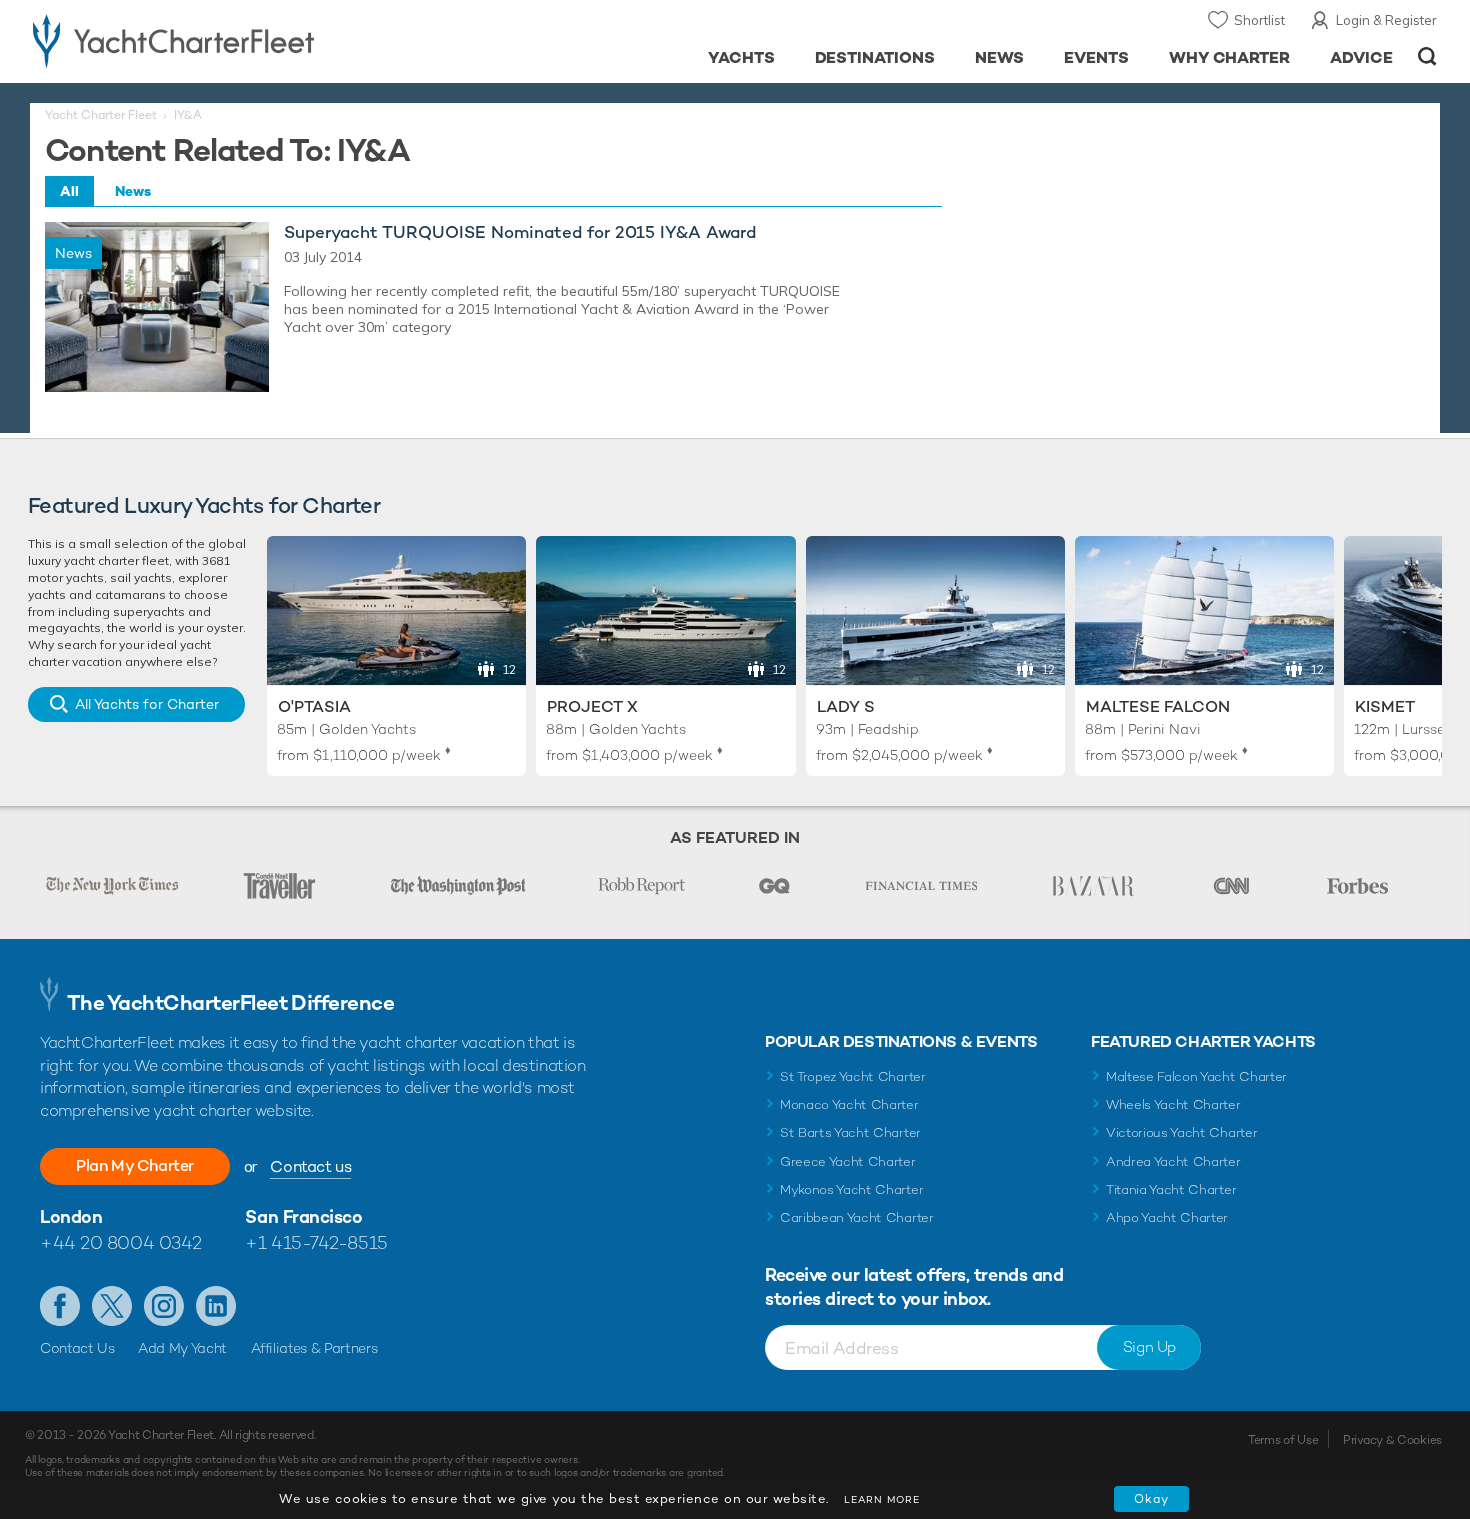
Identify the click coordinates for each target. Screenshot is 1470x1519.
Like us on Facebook (60, 1306)
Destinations (875, 57)
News (999, 57)
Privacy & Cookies (1392, 1440)
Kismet (1385, 706)
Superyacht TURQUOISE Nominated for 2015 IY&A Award (520, 232)
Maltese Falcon (1158, 706)
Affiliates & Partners (314, 1348)
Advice (1361, 57)
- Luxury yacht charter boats (236, 40)
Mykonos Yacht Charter (851, 1189)
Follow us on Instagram (164, 1306)
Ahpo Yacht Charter (1167, 1217)
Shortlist (1259, 20)
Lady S (846, 706)
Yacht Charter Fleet (101, 115)
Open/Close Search (1427, 56)
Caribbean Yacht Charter (857, 1217)
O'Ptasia (314, 706)
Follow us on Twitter (112, 1306)
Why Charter (1230, 57)
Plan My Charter (135, 1165)
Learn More (882, 1499)
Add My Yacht (182, 1348)
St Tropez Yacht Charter (853, 1076)
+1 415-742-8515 (316, 1242)
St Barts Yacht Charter (850, 1132)
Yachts (741, 57)
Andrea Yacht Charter (1173, 1161)
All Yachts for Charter (147, 704)
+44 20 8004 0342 (121, 1242)
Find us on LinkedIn (216, 1306)
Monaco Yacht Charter (849, 1104)
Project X (592, 706)
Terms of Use (1283, 1440)
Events (1096, 57)
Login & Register (1386, 20)
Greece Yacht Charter (848, 1161)
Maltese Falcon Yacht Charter (1196, 1076)
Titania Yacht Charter (1171, 1189)
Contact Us (77, 1348)
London (71, 1216)
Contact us (310, 1166)
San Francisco (303, 1216)
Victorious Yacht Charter (1181, 1132)
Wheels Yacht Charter (1173, 1104)
